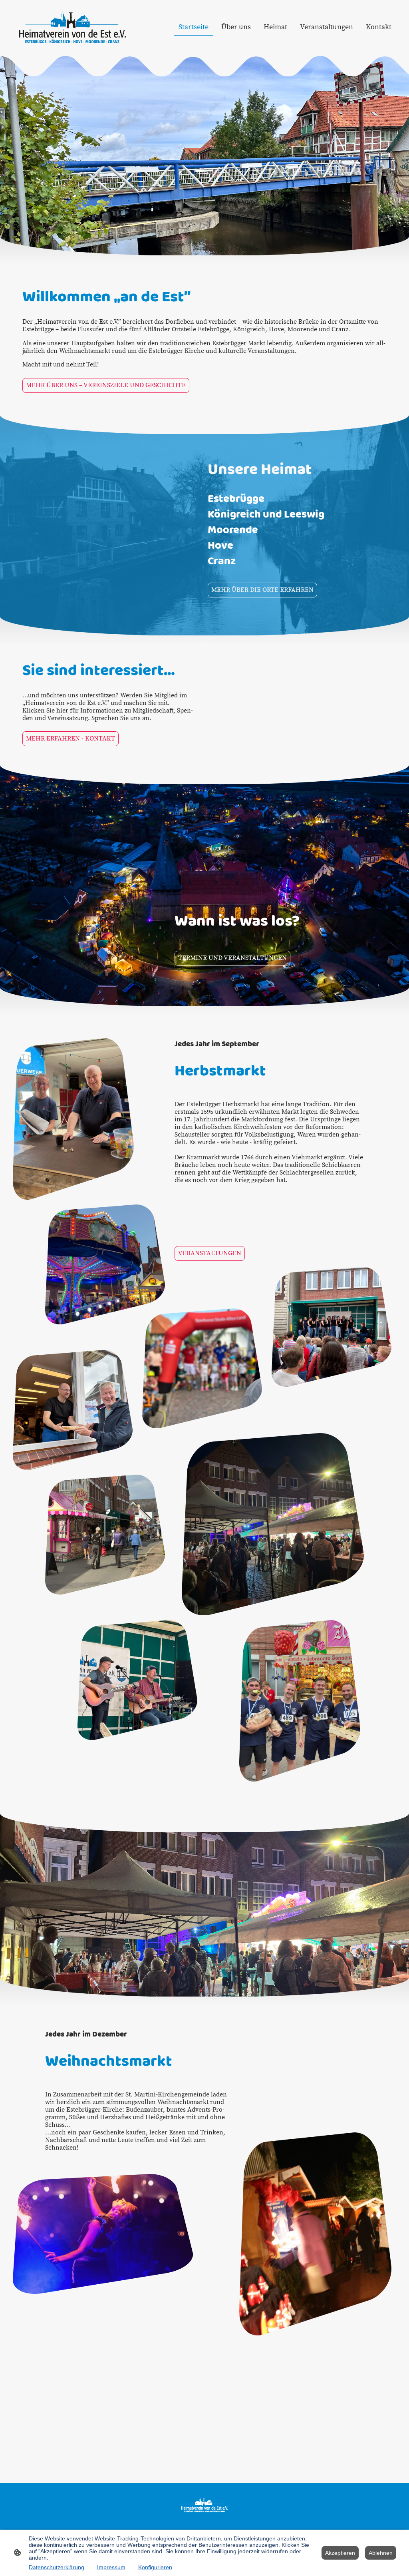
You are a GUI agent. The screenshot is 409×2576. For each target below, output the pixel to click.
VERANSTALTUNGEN (210, 1253)
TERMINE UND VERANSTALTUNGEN (232, 958)
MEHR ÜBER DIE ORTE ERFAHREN (262, 590)
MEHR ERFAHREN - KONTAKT (70, 739)
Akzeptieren (340, 2553)
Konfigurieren (155, 2567)
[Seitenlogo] (72, 27)
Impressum (111, 2567)
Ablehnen (381, 2553)
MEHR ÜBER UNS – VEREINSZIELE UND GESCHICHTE (106, 385)
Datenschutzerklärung (57, 2567)
